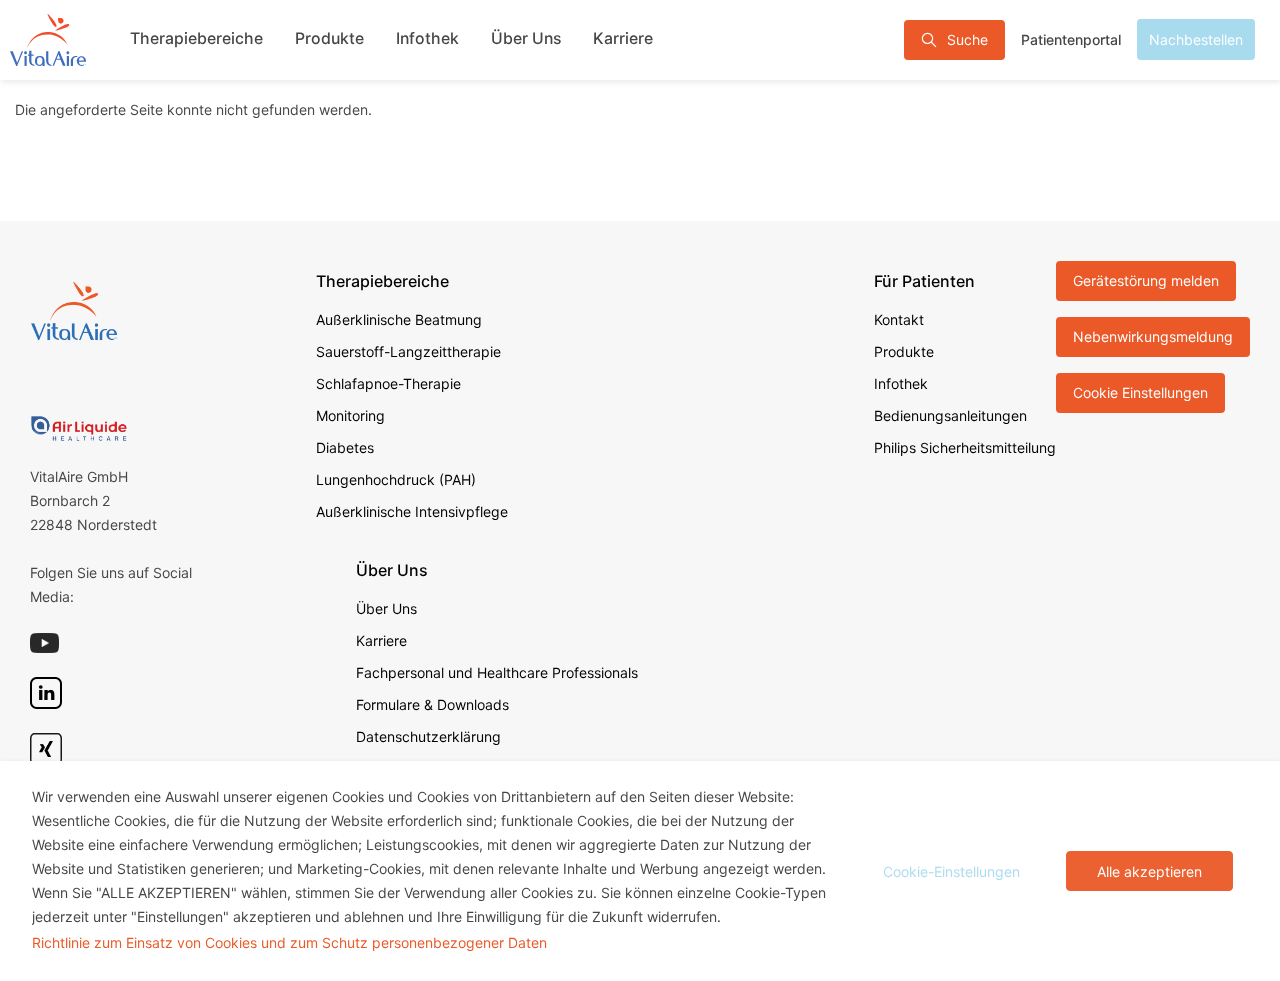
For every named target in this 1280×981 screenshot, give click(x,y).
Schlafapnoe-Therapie (388, 383)
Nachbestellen (1196, 39)
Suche (967, 39)
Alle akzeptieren (1149, 871)
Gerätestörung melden (1146, 280)
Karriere (623, 38)
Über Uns (526, 38)
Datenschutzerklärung (428, 736)
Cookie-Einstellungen (951, 871)
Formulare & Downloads (432, 704)
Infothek (427, 38)
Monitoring (350, 415)
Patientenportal (1071, 39)
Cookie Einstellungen (1140, 392)
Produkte (329, 38)
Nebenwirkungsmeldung (1153, 336)
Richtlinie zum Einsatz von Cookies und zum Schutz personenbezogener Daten (289, 942)
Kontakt (899, 319)
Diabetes (345, 447)
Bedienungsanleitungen (950, 415)
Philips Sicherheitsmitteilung (965, 447)
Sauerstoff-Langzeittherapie (408, 351)
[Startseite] (48, 39)
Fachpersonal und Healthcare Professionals (497, 672)
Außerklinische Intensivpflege (412, 511)
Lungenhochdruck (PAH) (396, 479)
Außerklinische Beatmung (399, 319)
